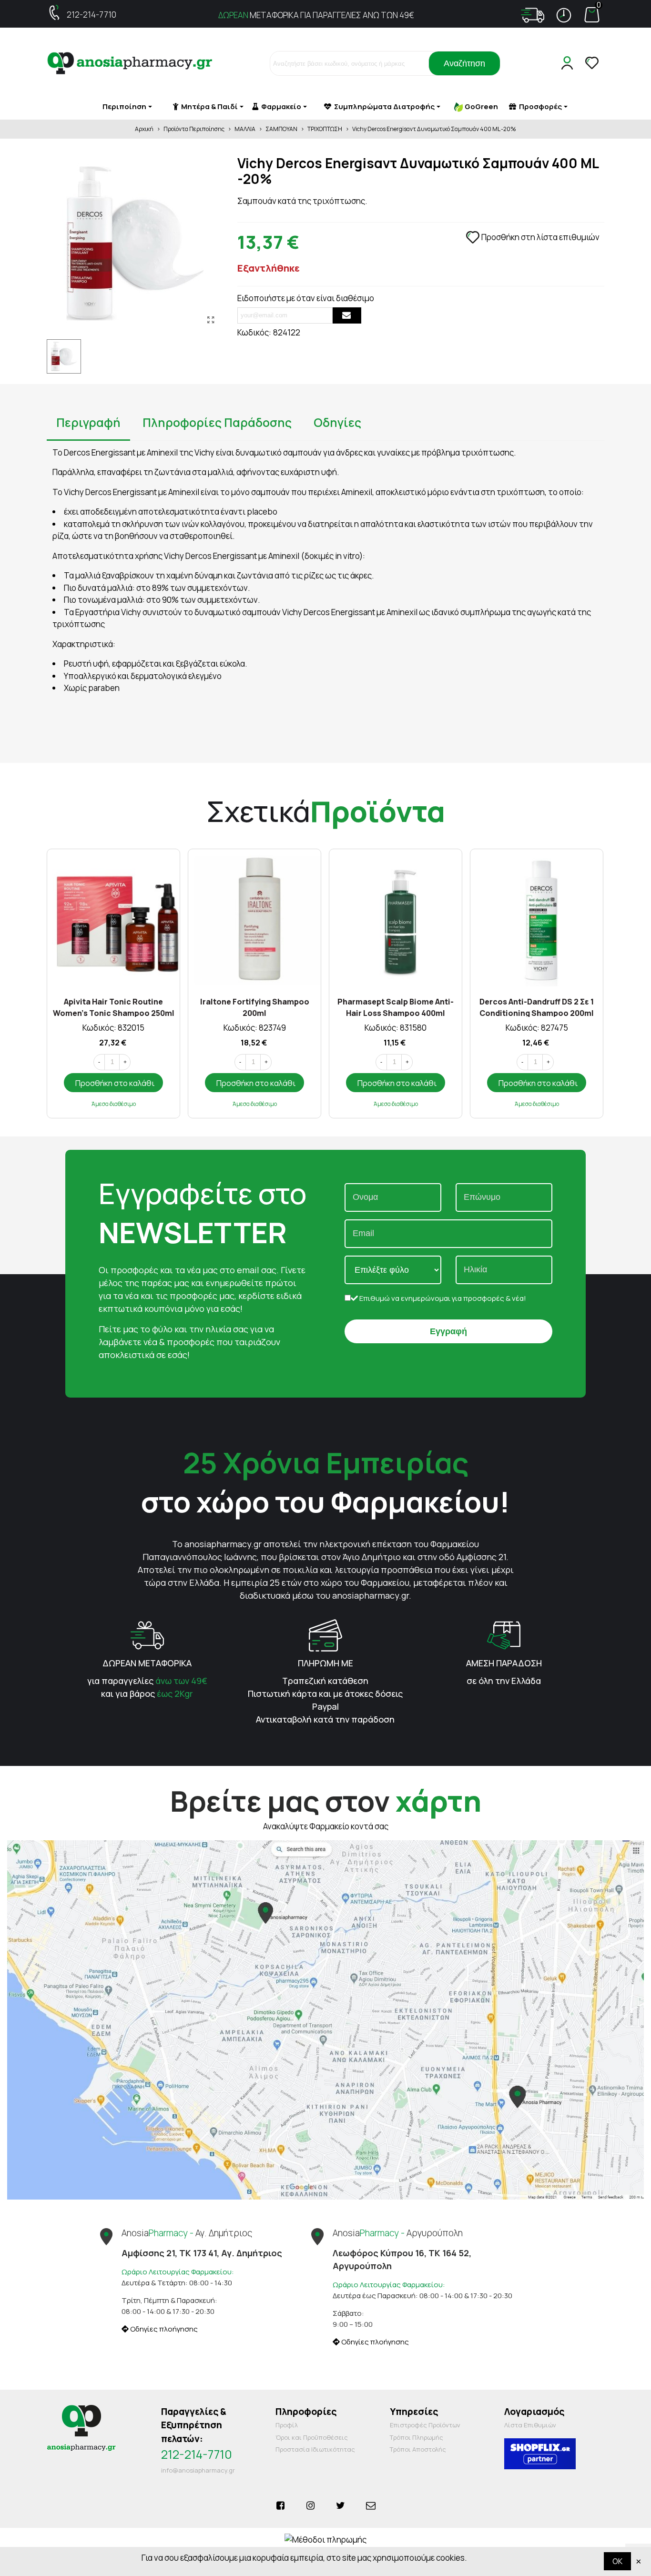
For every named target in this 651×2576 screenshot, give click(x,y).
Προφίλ (287, 2425)
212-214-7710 (92, 15)
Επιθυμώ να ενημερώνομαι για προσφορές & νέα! (442, 1298)
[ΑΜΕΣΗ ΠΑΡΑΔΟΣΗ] (504, 1635)
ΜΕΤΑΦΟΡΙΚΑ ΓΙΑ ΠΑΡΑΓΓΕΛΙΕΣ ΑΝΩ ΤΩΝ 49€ (316, 15)
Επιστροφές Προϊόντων (425, 2425)
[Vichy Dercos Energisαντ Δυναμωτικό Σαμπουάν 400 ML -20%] (211, 320)
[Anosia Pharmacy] (130, 64)
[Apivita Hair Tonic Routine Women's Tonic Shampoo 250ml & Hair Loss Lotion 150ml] (113, 920)
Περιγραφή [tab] (88, 422)
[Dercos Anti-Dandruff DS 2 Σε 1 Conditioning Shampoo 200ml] (537, 920)
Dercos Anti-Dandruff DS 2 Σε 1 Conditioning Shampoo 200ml (537, 1007)
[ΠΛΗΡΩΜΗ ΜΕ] (325, 1635)
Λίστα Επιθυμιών (530, 2425)
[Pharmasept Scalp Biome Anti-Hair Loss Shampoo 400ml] (396, 920)
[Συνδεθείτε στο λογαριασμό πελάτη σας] (569, 63)
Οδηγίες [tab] (337, 422)
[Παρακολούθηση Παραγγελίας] (533, 15)
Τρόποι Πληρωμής (417, 2437)
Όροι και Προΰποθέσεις (312, 2437)
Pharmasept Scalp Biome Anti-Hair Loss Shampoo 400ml (396, 1007)
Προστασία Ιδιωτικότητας (315, 2449)
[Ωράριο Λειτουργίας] (564, 15)
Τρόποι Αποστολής (418, 2449)
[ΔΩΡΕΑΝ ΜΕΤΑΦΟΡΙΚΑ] (147, 1635)
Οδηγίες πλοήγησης (163, 2329)
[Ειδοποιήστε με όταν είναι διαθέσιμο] (347, 315)
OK (617, 2561)
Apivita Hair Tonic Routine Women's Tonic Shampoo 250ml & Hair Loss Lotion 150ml (114, 1007)
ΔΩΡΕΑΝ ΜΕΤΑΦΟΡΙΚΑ (147, 1663)
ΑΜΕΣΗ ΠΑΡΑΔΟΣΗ (504, 1663)
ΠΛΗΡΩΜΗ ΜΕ (325, 1663)
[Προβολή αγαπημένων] (593, 63)
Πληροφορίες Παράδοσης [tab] (217, 422)
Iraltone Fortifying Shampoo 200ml (255, 1007)
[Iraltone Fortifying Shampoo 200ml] (254, 920)
